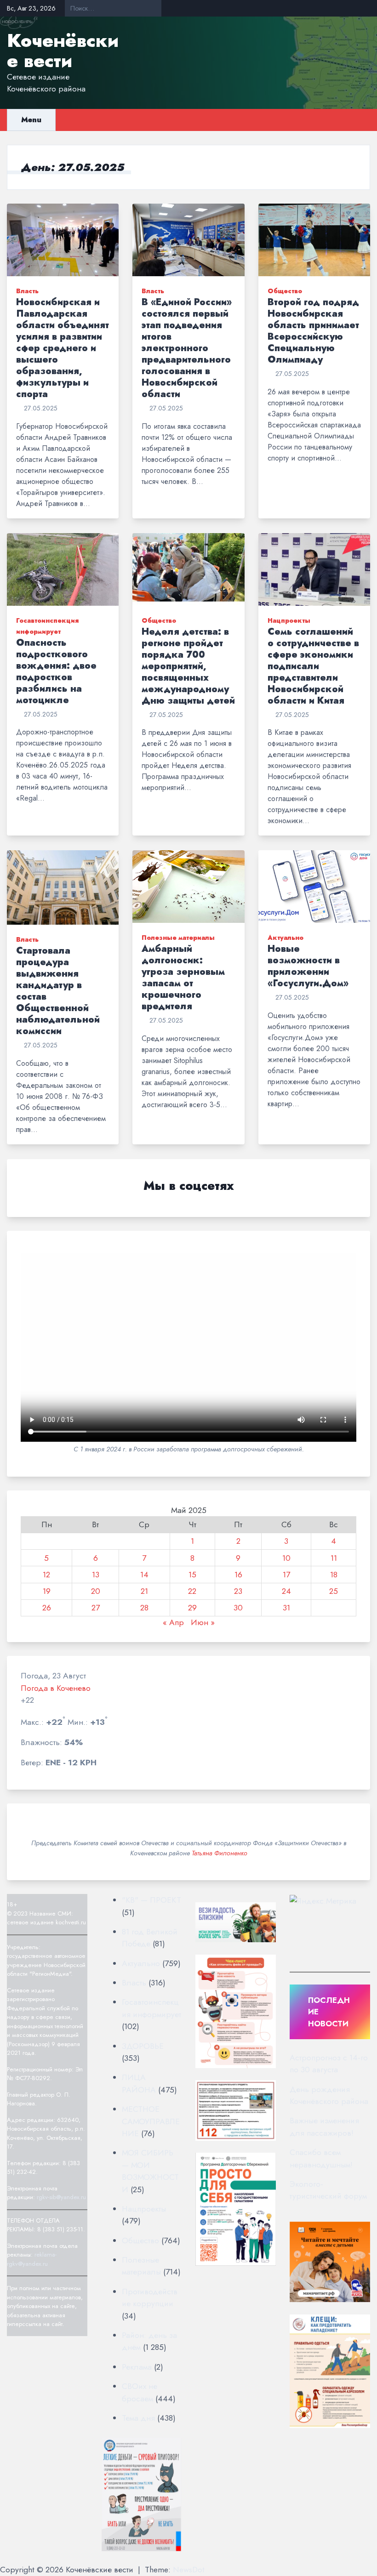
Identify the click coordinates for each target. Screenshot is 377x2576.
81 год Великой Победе (150, 1938)
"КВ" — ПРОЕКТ (151, 1900)
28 (144, 1608)
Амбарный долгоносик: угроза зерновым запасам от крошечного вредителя (183, 978)
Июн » (203, 1622)
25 (334, 1591)
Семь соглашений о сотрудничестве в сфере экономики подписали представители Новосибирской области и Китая (313, 666)
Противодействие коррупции (150, 2297)
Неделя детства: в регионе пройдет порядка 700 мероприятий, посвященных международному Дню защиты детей (188, 666)
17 (286, 1575)
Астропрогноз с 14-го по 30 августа (329, 2064)
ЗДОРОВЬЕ (143, 2046)
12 (46, 1575)
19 (47, 1591)
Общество (285, 291)
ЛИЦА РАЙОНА (139, 2083)
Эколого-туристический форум (328, 2190)
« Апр (173, 1622)
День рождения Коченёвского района (329, 2095)
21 (144, 1591)
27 (96, 1608)
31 (286, 1608)
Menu (31, 120)
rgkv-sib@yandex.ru (61, 2197)
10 (286, 1558)
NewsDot (189, 2570)
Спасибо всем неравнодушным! (321, 2158)
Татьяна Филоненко (220, 1853)
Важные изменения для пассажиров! (324, 2127)
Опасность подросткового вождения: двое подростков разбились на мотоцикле (56, 671)
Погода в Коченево (56, 1688)
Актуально (286, 938)
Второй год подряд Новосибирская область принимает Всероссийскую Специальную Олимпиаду (313, 331)
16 (238, 1575)
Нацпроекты (289, 620)
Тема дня (138, 2418)
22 (192, 1591)
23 (238, 1591)
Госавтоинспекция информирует (151, 2008)
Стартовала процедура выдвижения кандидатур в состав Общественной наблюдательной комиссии (58, 991)
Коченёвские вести (63, 51)
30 (238, 1608)
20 (96, 1591)
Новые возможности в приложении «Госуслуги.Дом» (308, 966)
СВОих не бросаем (140, 2392)
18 (334, 1575)
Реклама (137, 2367)
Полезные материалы (178, 938)
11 (334, 1558)
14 (144, 1575)
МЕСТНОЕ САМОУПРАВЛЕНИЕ (151, 2121)
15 (192, 1575)
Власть (27, 291)
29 (192, 1608)
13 (96, 1575)
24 (286, 1591)
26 (47, 1608)
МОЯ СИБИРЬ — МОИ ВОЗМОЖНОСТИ (150, 2171)
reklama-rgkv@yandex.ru (32, 2259)
